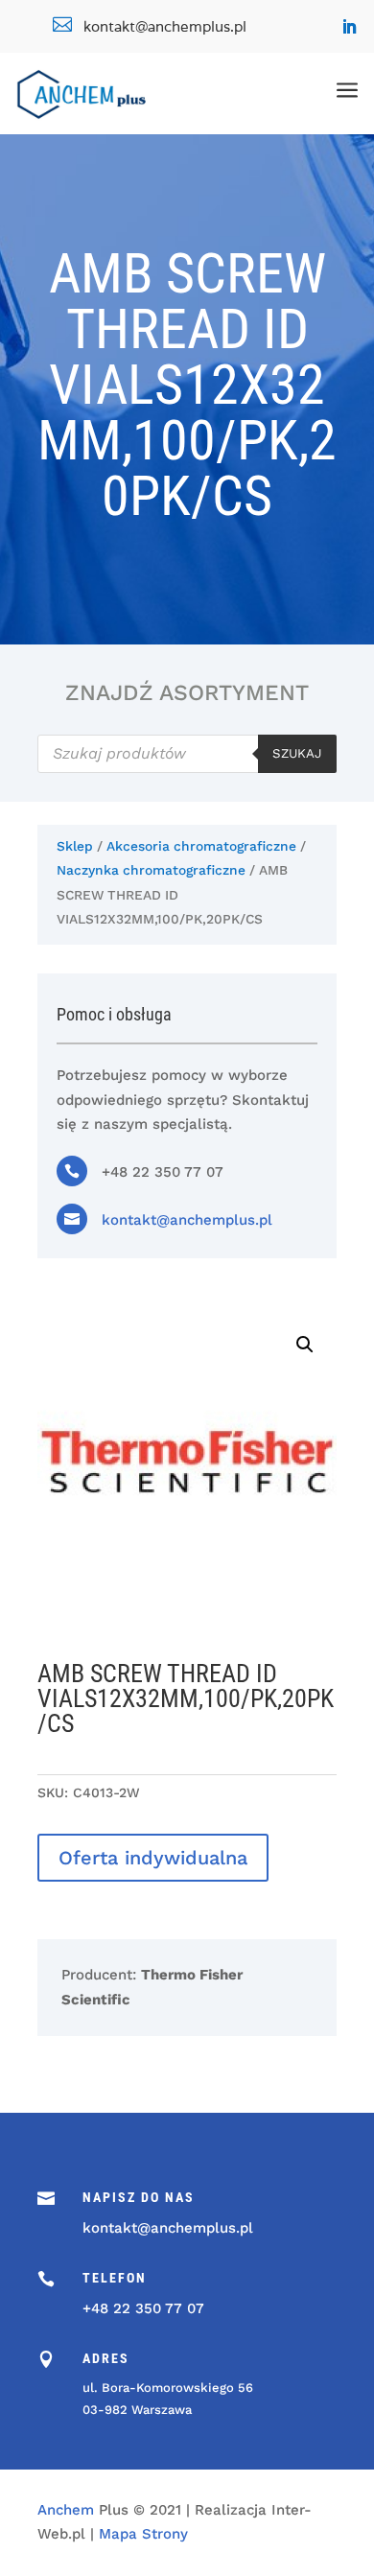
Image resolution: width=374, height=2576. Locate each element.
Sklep (75, 846)
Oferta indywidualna (153, 1858)
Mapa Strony (143, 2534)
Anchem (66, 2510)
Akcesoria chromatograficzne (201, 846)
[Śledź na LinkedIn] (349, 27)
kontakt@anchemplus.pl (187, 1220)
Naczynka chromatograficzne (151, 870)
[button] (305, 1345)
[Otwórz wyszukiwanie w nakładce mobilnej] (187, 754)
